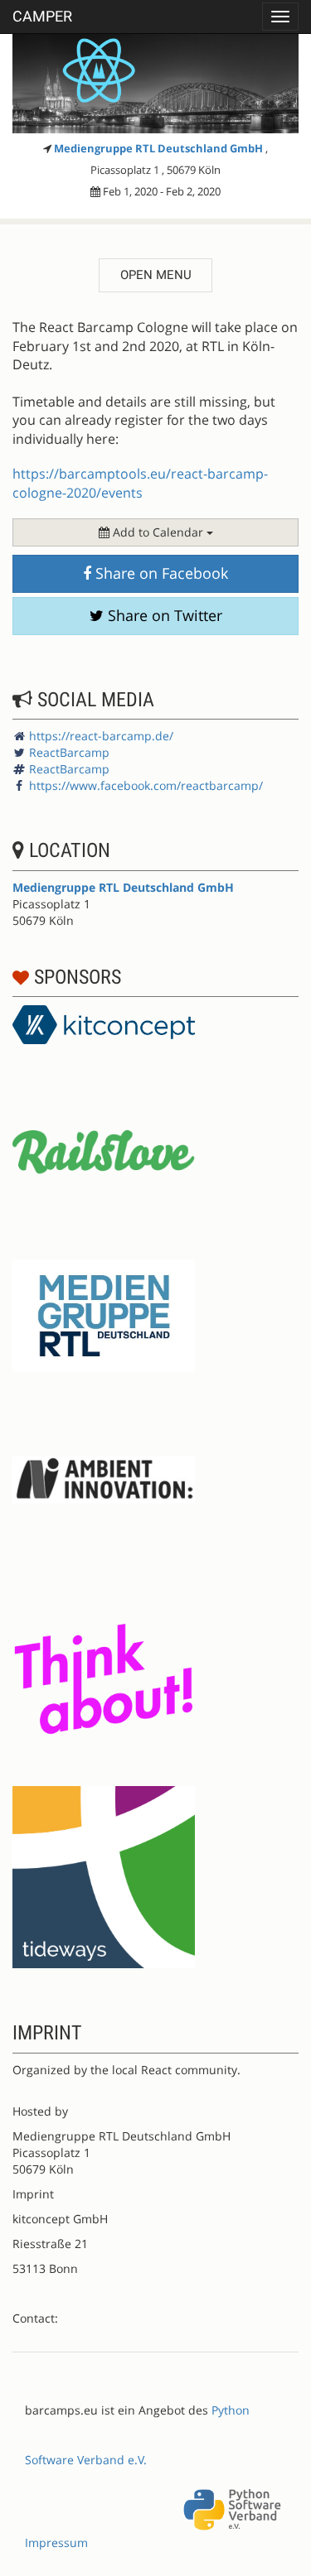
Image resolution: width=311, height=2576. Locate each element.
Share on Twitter (163, 615)
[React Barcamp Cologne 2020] (155, 83)
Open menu (156, 275)
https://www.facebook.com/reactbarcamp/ (146, 785)
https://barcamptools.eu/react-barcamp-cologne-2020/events (140, 483)
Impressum (56, 2542)
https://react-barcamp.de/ (101, 736)
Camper (42, 16)
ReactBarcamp (69, 752)
